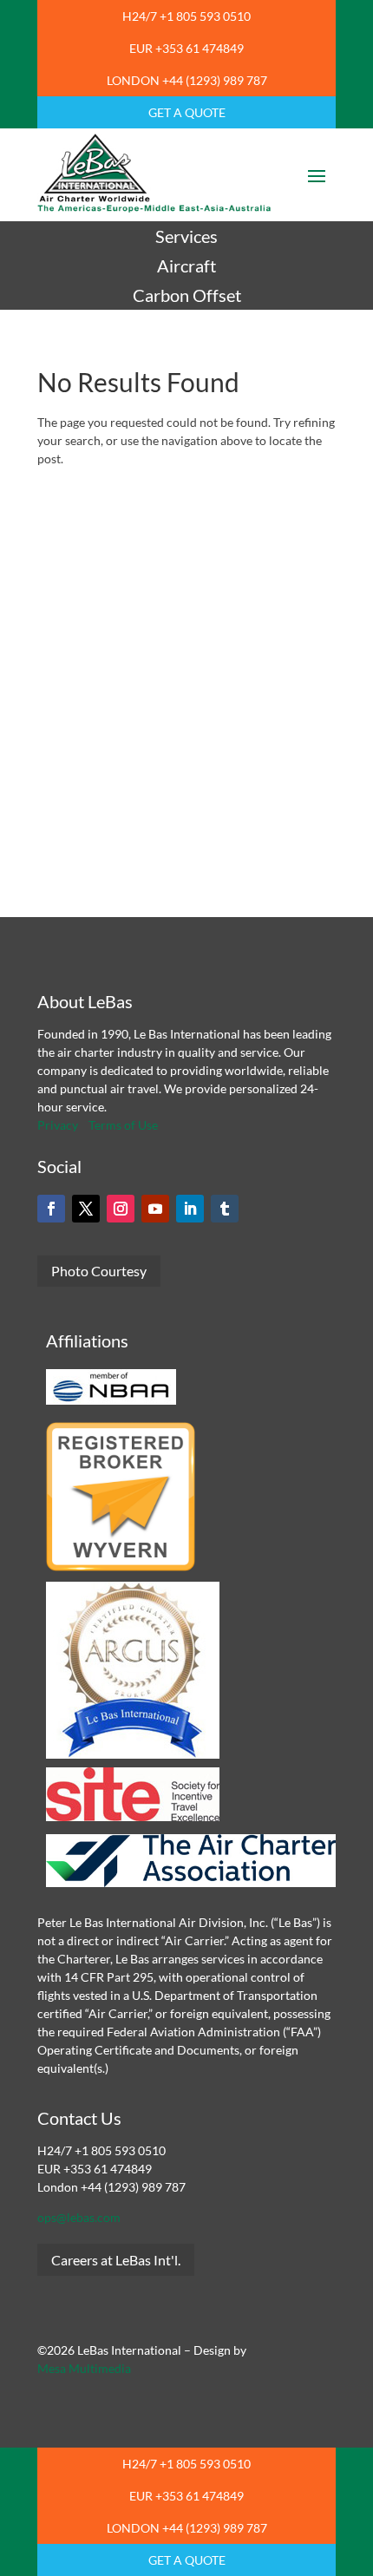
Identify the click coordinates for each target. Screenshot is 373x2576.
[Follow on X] (86, 1209)
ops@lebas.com (79, 2217)
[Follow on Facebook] (51, 1209)
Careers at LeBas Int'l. (116, 2260)
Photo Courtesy (99, 1271)
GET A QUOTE (187, 112)
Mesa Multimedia (84, 2368)
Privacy (58, 1125)
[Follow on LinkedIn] (190, 1209)
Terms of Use (123, 1125)
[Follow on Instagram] (121, 1209)
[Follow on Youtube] (155, 1209)
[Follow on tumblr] (225, 1209)
